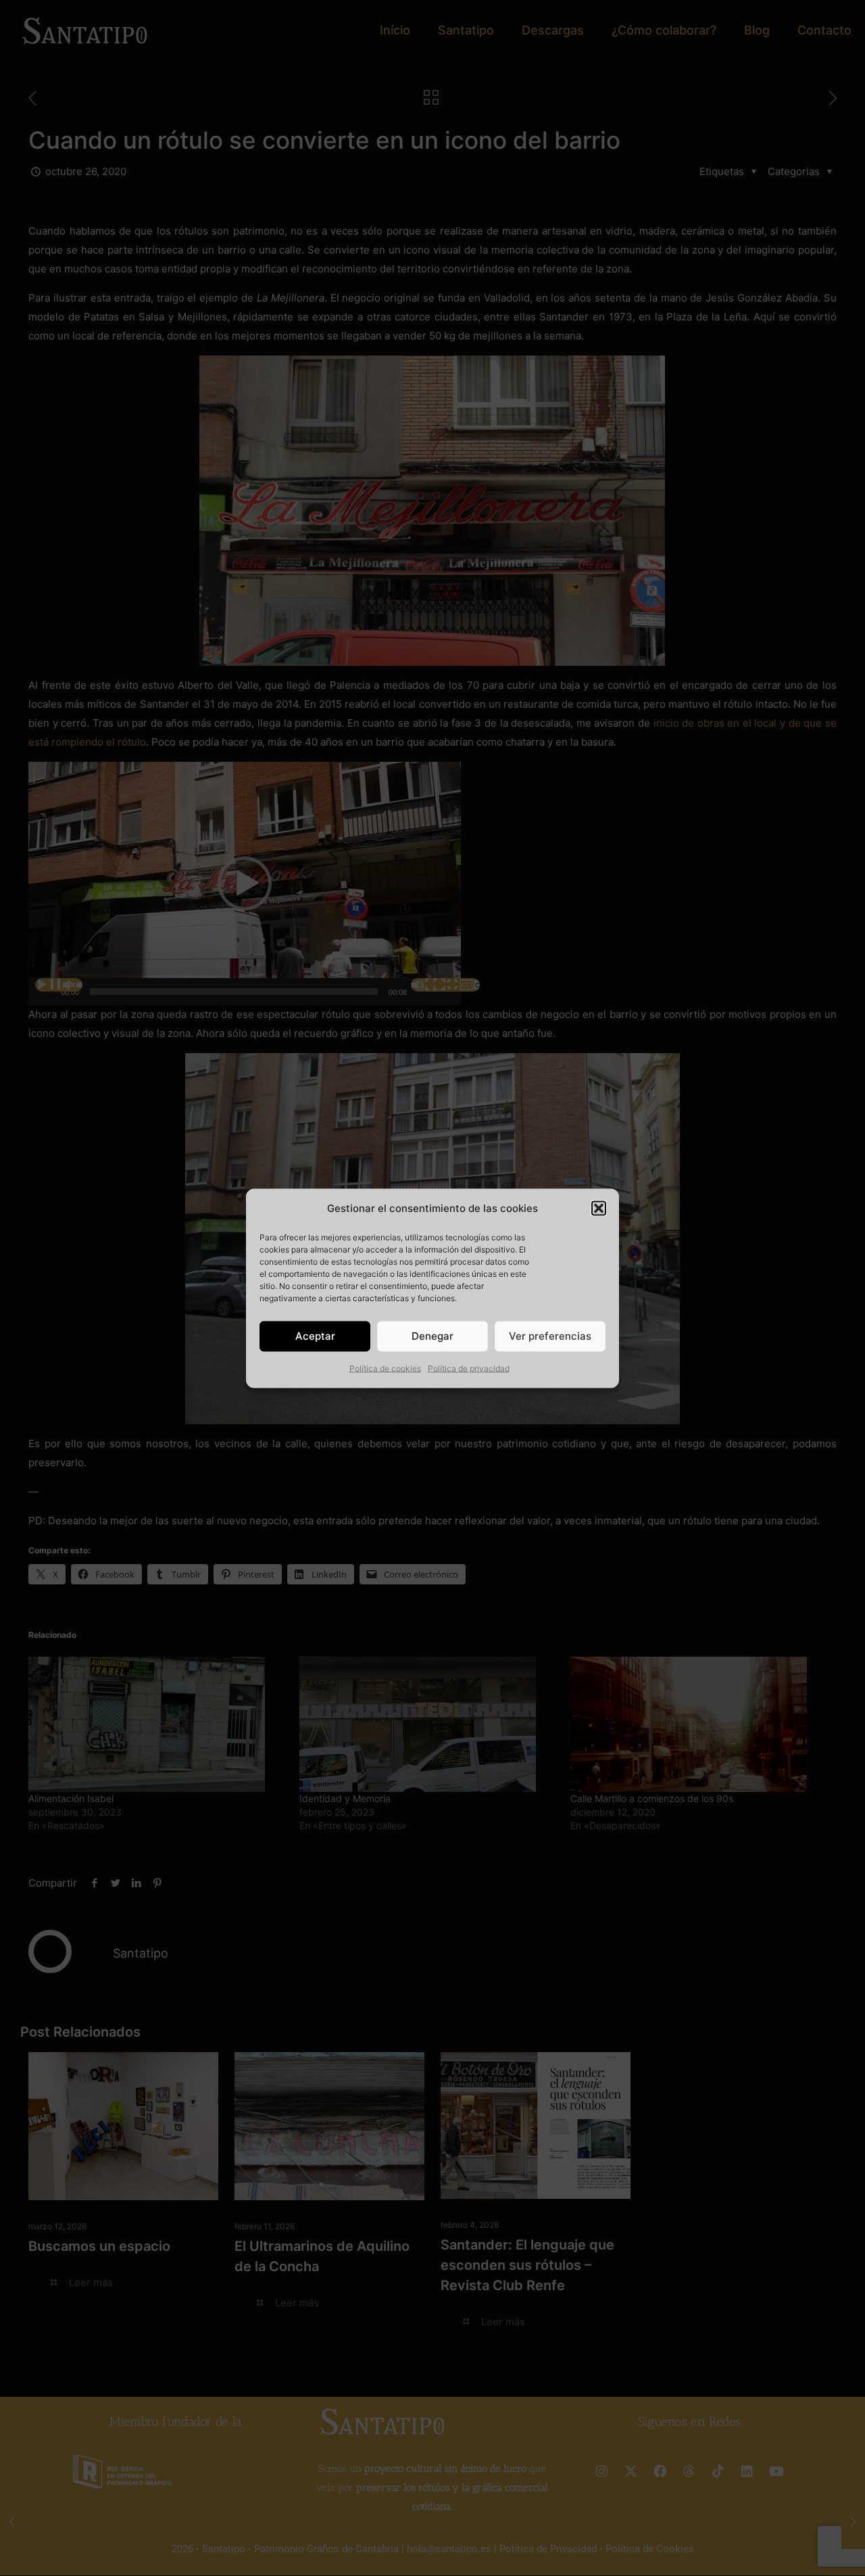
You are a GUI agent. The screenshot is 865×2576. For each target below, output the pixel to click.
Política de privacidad (469, 1368)
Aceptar (315, 1336)
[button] (599, 1208)
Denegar (432, 1336)
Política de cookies (385, 1368)
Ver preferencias (550, 1336)
